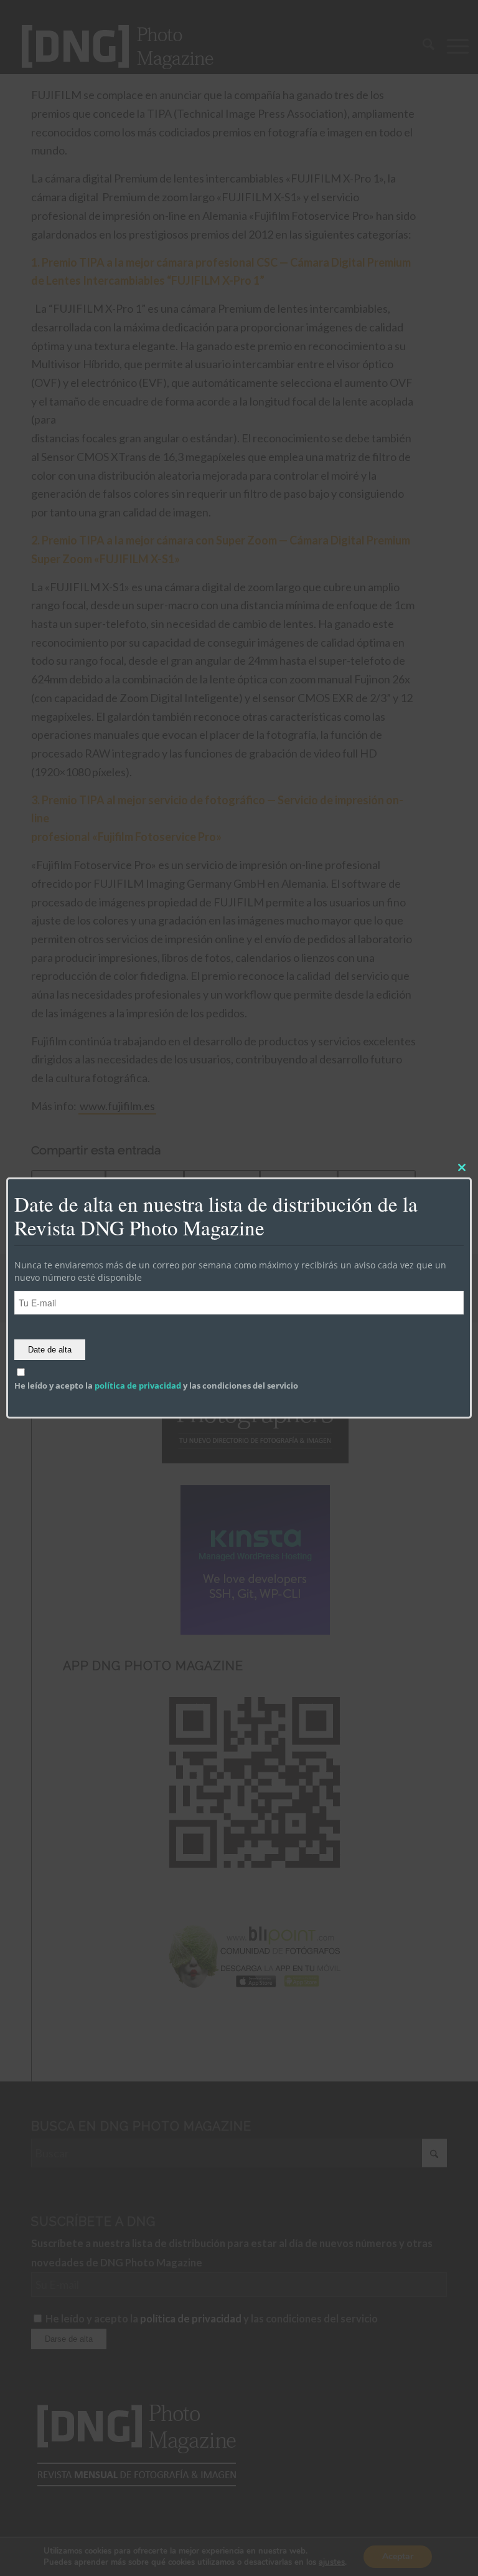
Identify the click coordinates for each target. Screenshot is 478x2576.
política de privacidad (138, 1385)
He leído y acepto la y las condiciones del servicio (156, 1385)
